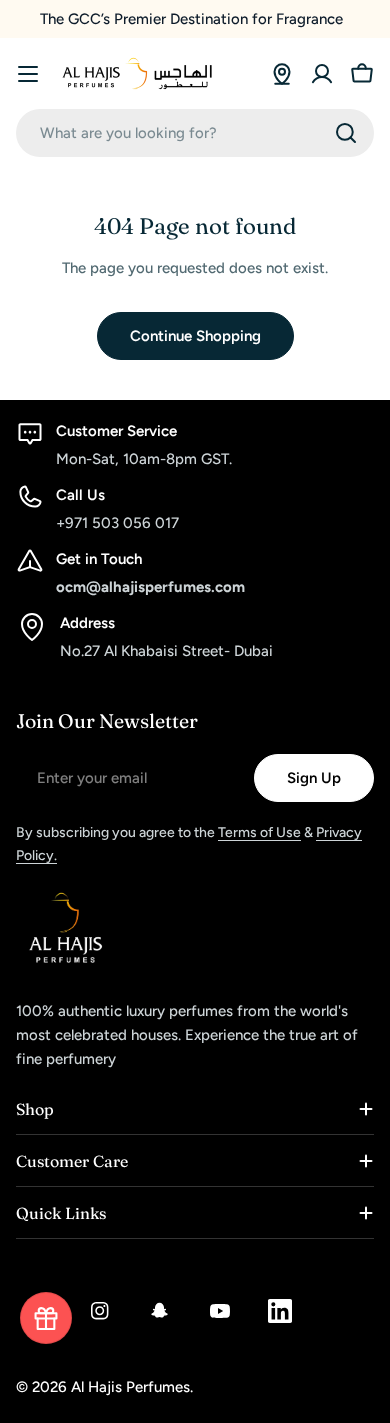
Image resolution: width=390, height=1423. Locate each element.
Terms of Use (259, 832)
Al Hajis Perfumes (130, 1387)
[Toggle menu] (28, 74)
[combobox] (195, 133)
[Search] (346, 133)
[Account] (322, 74)
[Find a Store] (282, 74)
